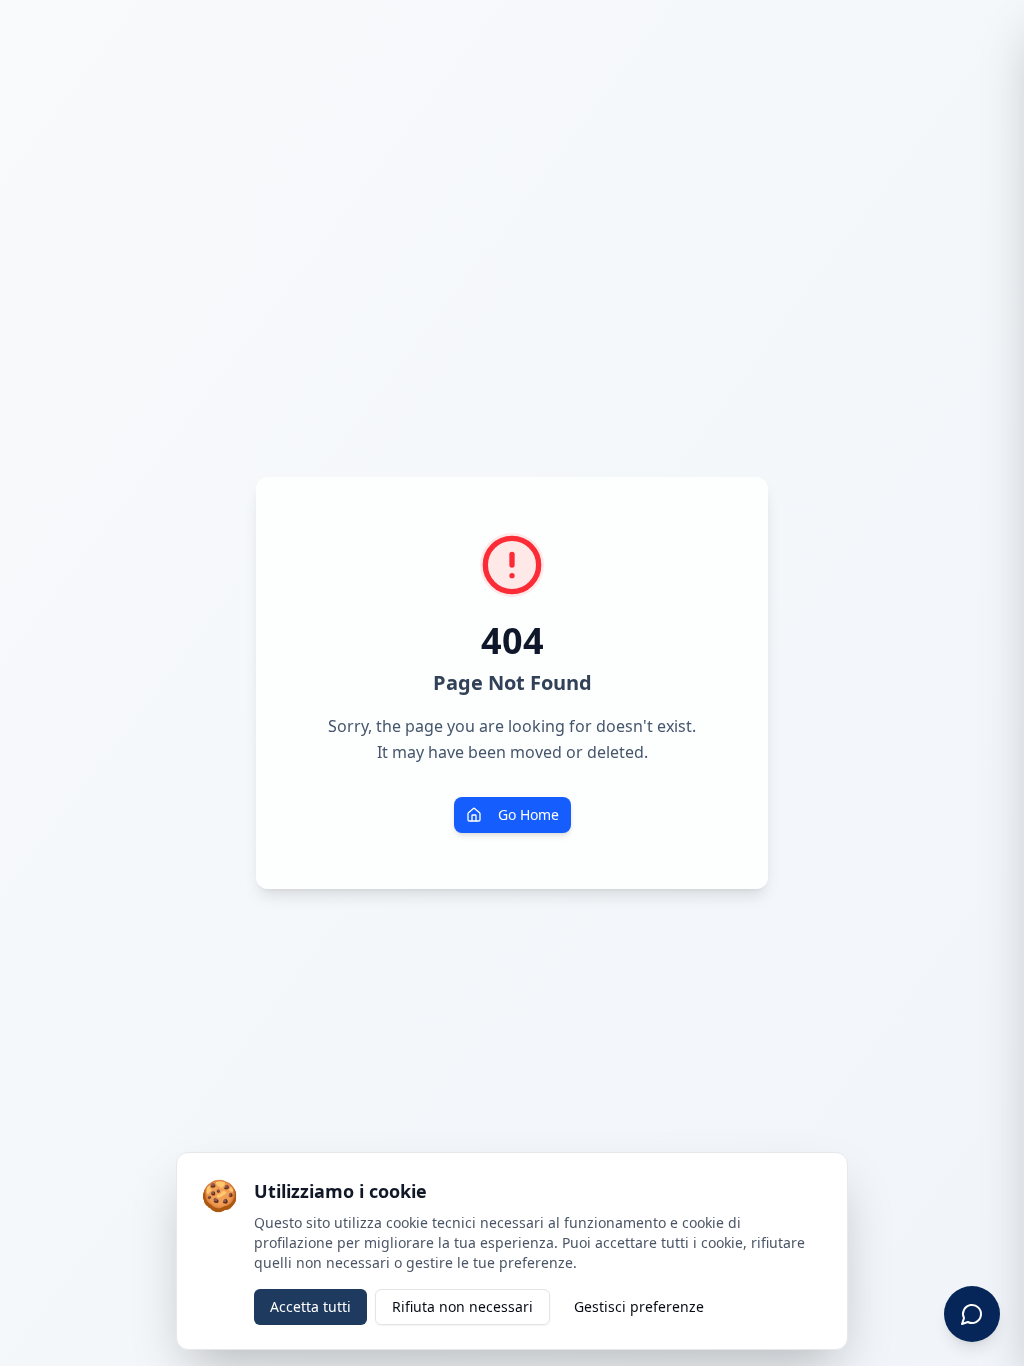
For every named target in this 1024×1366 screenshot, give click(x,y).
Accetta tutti (310, 1306)
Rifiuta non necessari (462, 1306)
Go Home (528, 814)
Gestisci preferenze (639, 1306)
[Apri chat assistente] (972, 1314)
